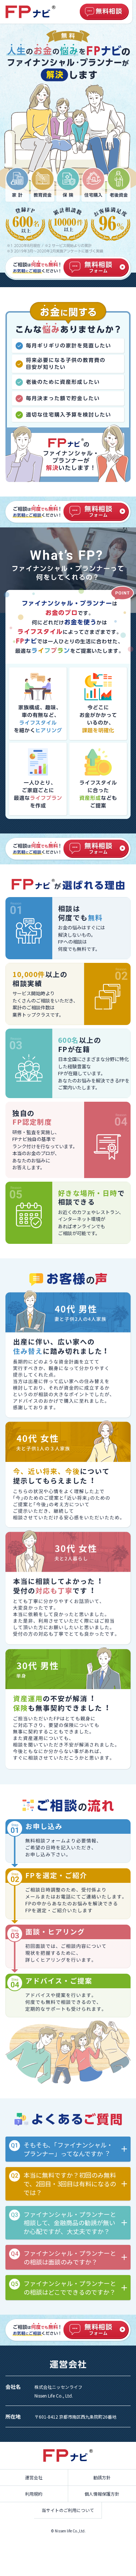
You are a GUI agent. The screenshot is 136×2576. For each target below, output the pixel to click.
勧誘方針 (102, 2477)
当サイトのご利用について (68, 2510)
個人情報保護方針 (102, 2494)
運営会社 (34, 2477)
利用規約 (34, 2494)
